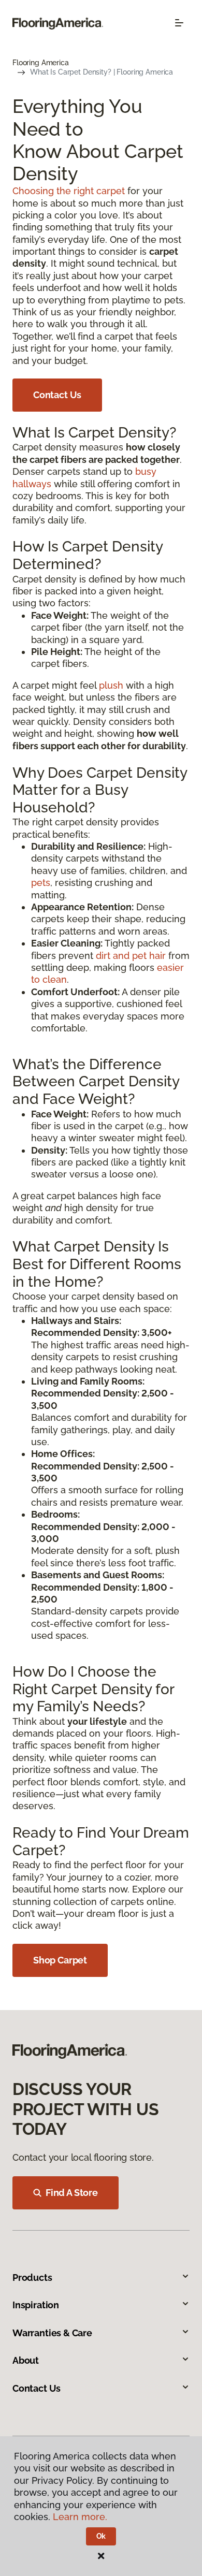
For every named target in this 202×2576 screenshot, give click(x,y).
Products (32, 2277)
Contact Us (57, 395)
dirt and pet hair (131, 956)
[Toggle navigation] (179, 23)
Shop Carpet (60, 1960)
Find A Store (72, 2193)
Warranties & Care (52, 2333)
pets (41, 883)
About (26, 2360)
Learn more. (80, 2517)
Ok (101, 2536)
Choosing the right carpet (69, 191)
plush (111, 685)
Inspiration (36, 2305)
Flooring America (41, 63)
